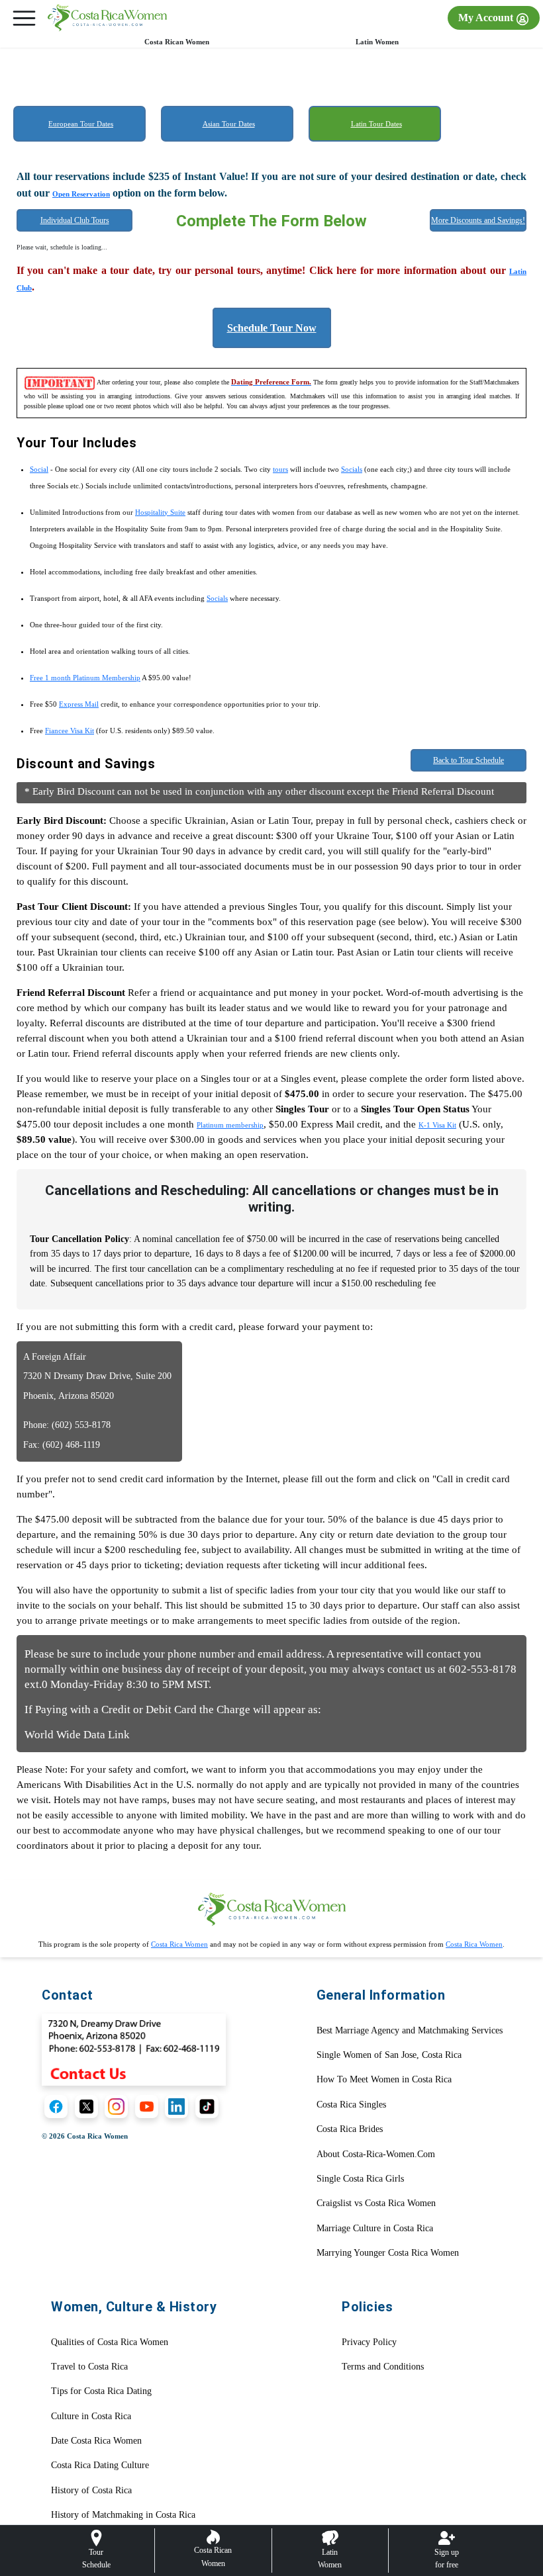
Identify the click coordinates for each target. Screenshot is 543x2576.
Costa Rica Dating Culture (100, 2465)
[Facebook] (56, 2107)
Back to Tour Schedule (469, 760)
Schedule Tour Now (272, 328)
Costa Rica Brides (350, 2129)
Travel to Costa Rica (89, 2367)
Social (39, 469)
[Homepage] (107, 18)
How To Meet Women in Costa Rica (384, 2079)
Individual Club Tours (75, 220)
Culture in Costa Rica (91, 2416)
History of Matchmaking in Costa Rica (123, 2515)
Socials (352, 469)
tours (280, 469)
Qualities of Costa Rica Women (110, 2342)
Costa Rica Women (179, 1944)
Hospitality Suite (160, 512)
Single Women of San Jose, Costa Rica (389, 2055)
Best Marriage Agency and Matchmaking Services (410, 2030)
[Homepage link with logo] (272, 1909)
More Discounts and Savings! (478, 220)
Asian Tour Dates (229, 124)
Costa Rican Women (177, 42)
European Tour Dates (81, 124)
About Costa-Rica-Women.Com (376, 2154)
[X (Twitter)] (86, 2107)
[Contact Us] (134, 2049)
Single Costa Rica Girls (360, 2179)
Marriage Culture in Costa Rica (375, 2228)
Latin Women (377, 42)
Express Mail (79, 704)
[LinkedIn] (176, 2107)
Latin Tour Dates (376, 124)
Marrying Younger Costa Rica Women (388, 2253)
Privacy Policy (369, 2342)
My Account (487, 18)
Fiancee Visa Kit (70, 731)
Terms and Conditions (383, 2367)
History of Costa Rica (91, 2490)
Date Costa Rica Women (96, 2441)
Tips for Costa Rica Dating (101, 2391)
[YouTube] (147, 2107)
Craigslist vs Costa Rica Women (376, 2203)
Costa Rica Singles (351, 2105)
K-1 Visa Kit (437, 1125)
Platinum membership (230, 1125)
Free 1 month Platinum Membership (85, 678)
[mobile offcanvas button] (24, 18)
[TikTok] (207, 2107)
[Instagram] (116, 2107)
